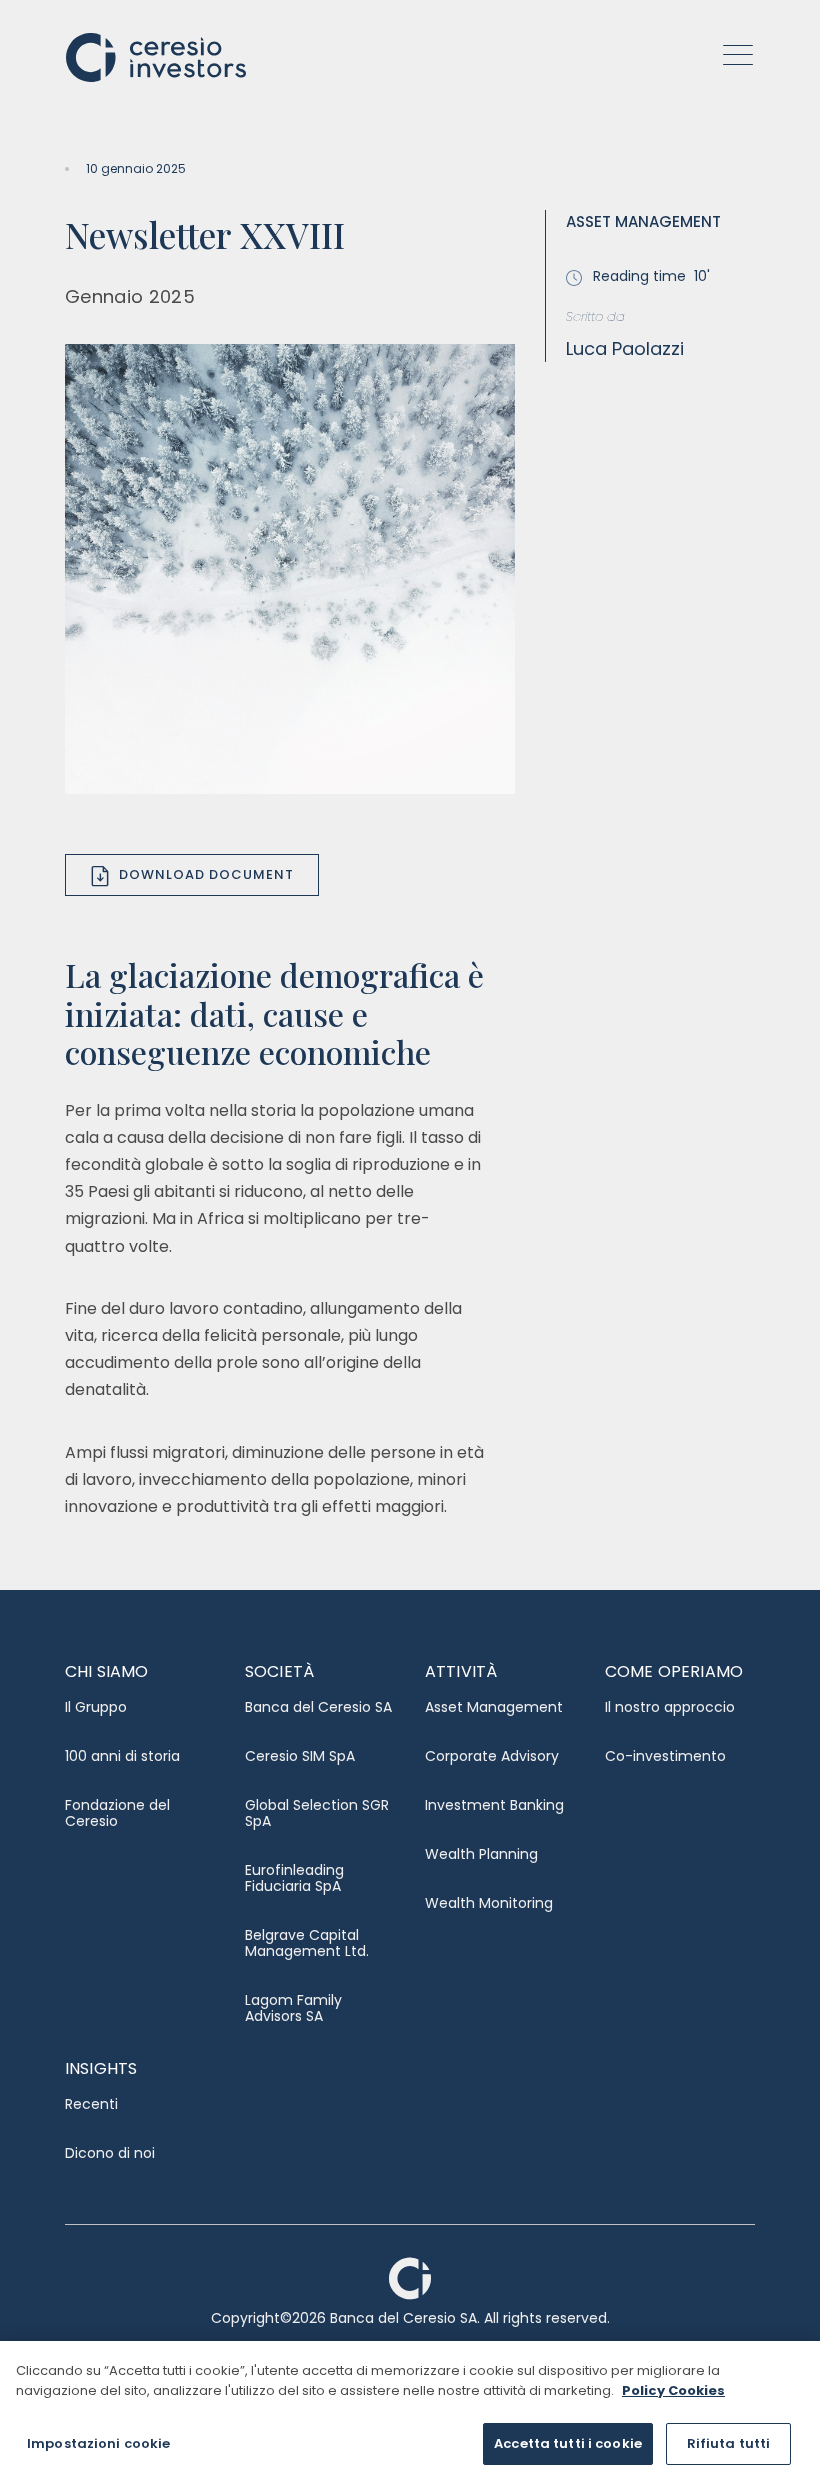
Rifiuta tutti (729, 2443)
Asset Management (494, 1707)
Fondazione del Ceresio (117, 1813)
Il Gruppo (96, 1707)
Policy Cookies (673, 2390)
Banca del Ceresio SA (318, 1707)
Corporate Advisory (492, 1756)
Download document (206, 874)
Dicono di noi (110, 2153)
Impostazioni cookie (98, 2443)
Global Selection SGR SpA (317, 1813)
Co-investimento (665, 1756)
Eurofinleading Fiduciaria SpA (294, 1878)
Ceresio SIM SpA (300, 1756)
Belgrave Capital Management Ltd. (307, 1943)
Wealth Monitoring (489, 1903)
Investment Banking (494, 1805)
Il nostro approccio (670, 1707)
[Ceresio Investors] (156, 56)
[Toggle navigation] (732, 55)
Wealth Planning (481, 1854)
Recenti (91, 2104)
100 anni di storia (122, 1756)
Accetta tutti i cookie (568, 2443)
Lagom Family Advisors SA (293, 2008)
